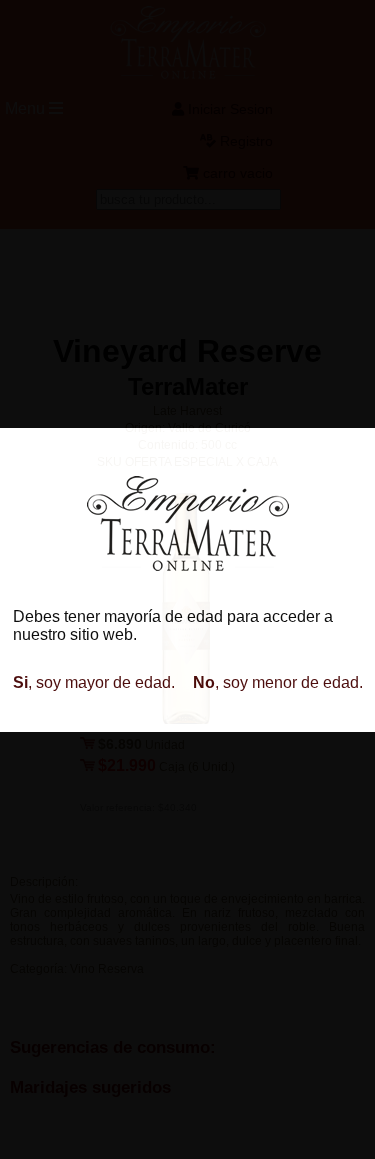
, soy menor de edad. (278, 682)
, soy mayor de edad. (94, 682)
